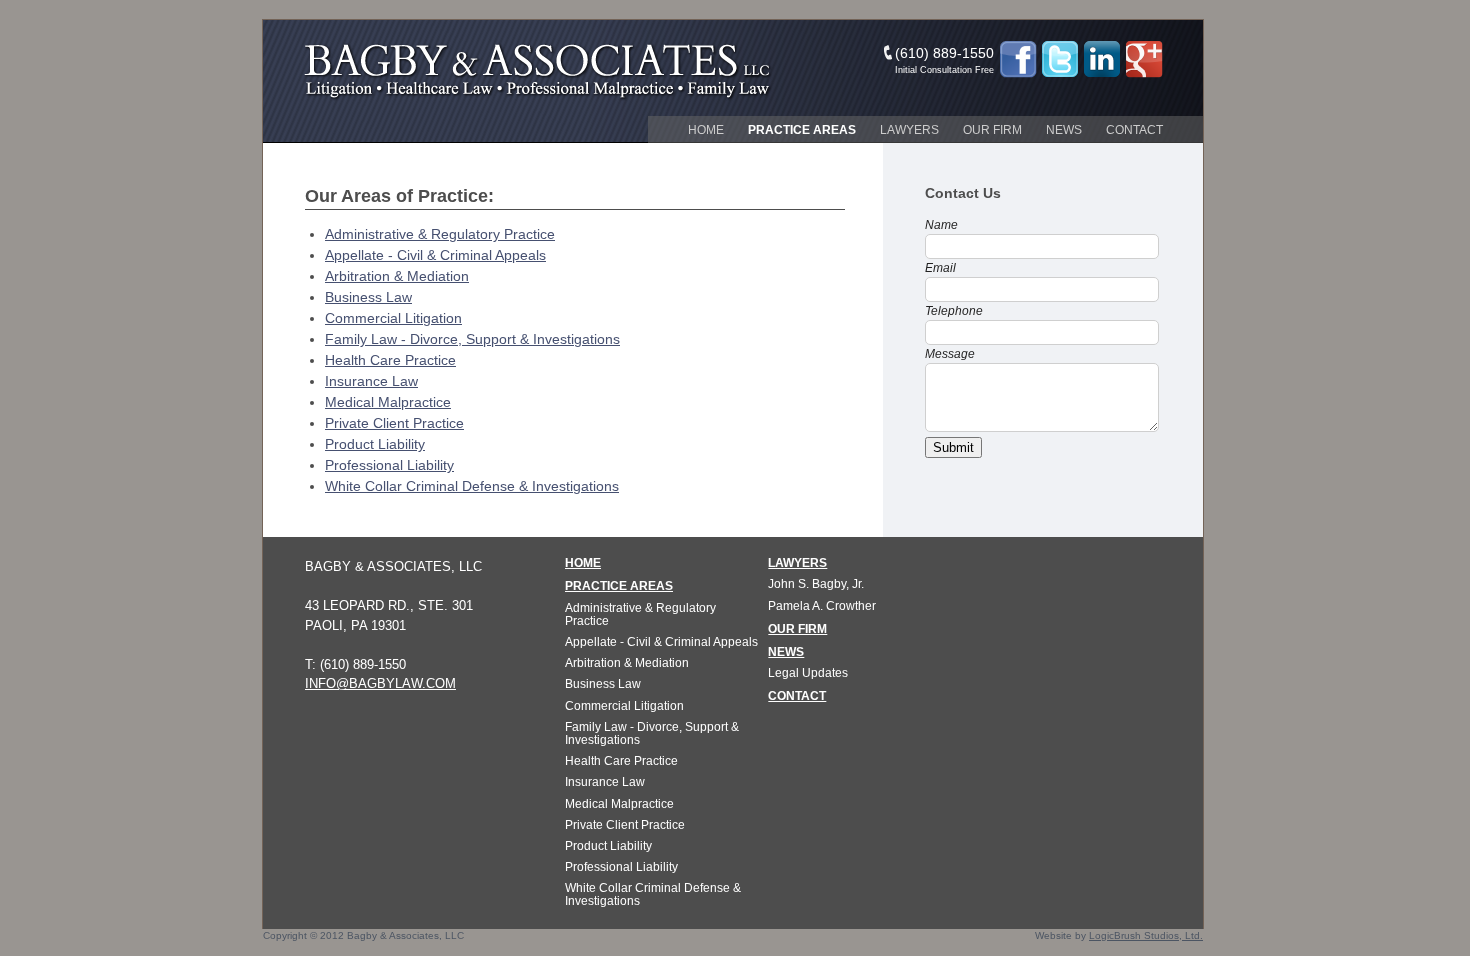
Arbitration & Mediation (397, 276)
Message (950, 354)
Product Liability (375, 444)
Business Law (368, 297)
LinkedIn (1102, 59)
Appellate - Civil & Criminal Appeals (435, 255)
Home (706, 130)
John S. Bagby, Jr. (816, 584)
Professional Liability (389, 465)
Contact (1134, 130)
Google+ (1144, 59)
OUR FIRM (797, 629)
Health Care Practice (390, 360)
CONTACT (797, 696)
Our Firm (992, 130)
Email (940, 268)
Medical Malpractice (388, 402)
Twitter (1060, 59)
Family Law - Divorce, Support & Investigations (472, 339)
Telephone (954, 311)
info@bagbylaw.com (380, 683)
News (1064, 130)
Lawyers (909, 130)
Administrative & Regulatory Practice (440, 234)
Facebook (1018, 59)
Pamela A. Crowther (822, 606)
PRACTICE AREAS (619, 586)
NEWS (786, 652)
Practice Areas (802, 130)
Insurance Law (371, 381)
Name (941, 225)
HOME (583, 563)
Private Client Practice (394, 423)
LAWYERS (797, 563)
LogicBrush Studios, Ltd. (1146, 935)
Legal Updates (808, 673)
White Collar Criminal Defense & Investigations (472, 486)
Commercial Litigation (393, 318)
